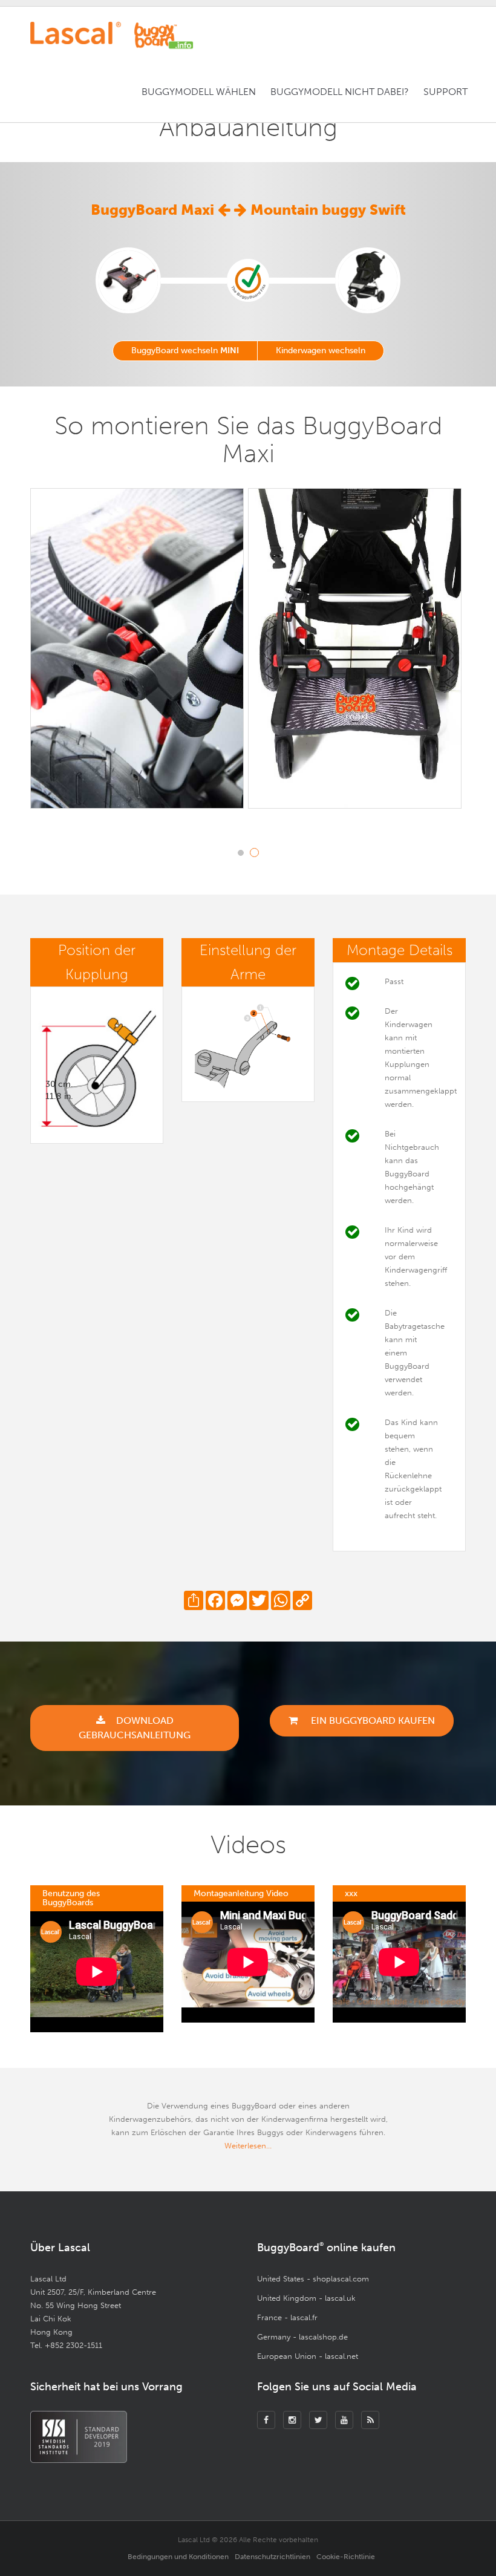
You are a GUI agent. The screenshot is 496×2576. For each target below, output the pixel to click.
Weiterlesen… (248, 2146)
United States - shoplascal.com (313, 2279)
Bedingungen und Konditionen (178, 2557)
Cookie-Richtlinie (346, 2557)
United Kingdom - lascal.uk (306, 2298)
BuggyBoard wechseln (185, 351)
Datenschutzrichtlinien (272, 2557)
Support (445, 92)
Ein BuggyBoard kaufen (372, 1720)
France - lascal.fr (287, 2317)
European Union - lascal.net (308, 2356)
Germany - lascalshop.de (302, 2337)
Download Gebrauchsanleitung (135, 1728)
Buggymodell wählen (199, 92)
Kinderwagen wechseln (321, 351)
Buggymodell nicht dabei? (340, 92)
